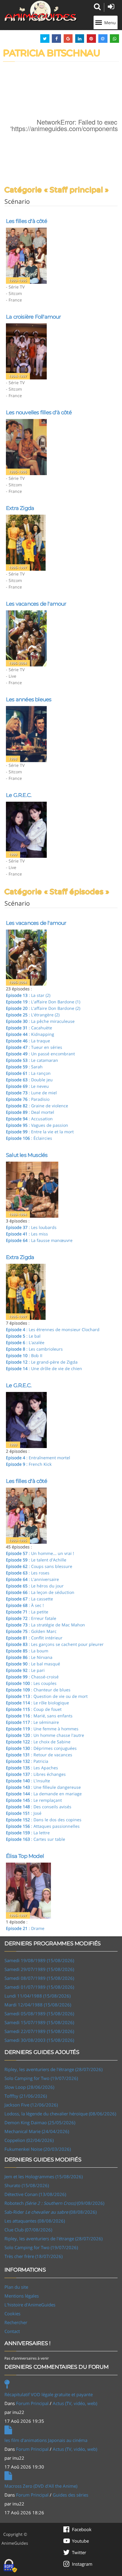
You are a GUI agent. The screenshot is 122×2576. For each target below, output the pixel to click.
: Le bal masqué (33, 1664)
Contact (12, 2331)
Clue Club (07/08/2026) (28, 2230)
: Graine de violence (37, 1106)
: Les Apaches (32, 1768)
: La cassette (29, 1599)
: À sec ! (25, 1605)
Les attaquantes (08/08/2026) (35, 2221)
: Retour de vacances (39, 1755)
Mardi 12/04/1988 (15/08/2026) (38, 2005)
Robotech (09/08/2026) (54, 2203)
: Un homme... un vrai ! (40, 1553)
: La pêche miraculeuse (40, 1021)
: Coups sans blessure (39, 1566)
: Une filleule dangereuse (43, 1787)
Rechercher (16, 2322)
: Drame (25, 1928)
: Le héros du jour (35, 1586)
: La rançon (28, 1073)
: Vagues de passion (37, 1125)
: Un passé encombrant (40, 1054)
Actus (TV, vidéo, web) (75, 2403)
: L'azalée (25, 1342)
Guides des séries (70, 2495)
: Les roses (28, 1573)
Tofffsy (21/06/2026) (26, 2096)
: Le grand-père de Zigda (42, 1362)
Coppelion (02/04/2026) (29, 2140)
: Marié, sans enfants (39, 1716)
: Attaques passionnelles (43, 1826)
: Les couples (31, 1683)
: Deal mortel (30, 1112)
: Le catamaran (32, 1060)
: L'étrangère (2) (33, 1015)
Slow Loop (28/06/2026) (29, 2087)
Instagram (82, 2564)
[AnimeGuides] (41, 11)
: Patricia (27, 1761)
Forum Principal (32, 2403)
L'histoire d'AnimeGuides (30, 2305)
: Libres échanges (36, 1774)
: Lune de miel (31, 1093)
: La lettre (28, 1833)
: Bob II (24, 1355)
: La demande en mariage (44, 1794)
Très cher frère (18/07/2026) (33, 2256)
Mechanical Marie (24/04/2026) (37, 2131)
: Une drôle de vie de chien (44, 1368)
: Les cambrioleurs (34, 1349)
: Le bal (23, 1336)
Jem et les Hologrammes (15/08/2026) (44, 2176)
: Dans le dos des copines (44, 1820)
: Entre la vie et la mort (40, 1132)
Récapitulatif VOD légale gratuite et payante (49, 2394)
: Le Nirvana (29, 1657)
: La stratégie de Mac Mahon (45, 1625)
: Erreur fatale (31, 1618)
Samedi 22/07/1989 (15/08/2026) (39, 2031)
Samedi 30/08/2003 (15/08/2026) (39, 2040)
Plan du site (16, 2287)
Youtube (80, 2541)
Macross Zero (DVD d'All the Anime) (41, 2486)
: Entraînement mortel (38, 1458)
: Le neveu (27, 1086)
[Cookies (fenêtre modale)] (10, 2566)
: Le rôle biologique (37, 1703)
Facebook (82, 2529)
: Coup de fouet (34, 1709)
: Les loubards (31, 1227)
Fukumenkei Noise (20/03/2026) (38, 2149)
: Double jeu (29, 1080)
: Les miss (27, 1234)
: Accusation (29, 1119)
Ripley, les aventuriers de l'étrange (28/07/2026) (53, 2069)
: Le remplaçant (34, 1800)
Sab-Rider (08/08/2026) (50, 2212)
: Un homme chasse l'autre (45, 1735)
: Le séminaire (32, 1722)
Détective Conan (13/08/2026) (35, 2194)
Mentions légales (22, 2296)
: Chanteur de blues (38, 1690)
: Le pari (25, 1670)
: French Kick (29, 1464)
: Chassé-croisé (32, 1677)
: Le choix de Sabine (38, 1742)
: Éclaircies (29, 1138)
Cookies (12, 2313)
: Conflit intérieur (34, 1638)
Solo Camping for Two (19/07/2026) (41, 2078)
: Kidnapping (30, 1034)
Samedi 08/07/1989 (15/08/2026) (39, 1978)
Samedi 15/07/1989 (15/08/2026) (39, 2022)
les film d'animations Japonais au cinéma (46, 2440)
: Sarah (24, 1067)
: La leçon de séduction (40, 1592)
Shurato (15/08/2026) (27, 2185)
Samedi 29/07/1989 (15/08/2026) (39, 1969)
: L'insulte (28, 1781)
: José (24, 1813)
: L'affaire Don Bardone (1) (43, 1002)
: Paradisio (28, 1099)
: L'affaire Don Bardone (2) (43, 1008)
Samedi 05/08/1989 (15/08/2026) (39, 2013)
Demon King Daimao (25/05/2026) (40, 2122)
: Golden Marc (31, 1631)
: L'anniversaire (32, 1579)
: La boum (27, 1651)
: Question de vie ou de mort (47, 1696)
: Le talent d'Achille (36, 1560)
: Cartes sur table (36, 1839)
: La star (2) (28, 995)
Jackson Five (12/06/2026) (31, 2105)
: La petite (27, 1612)
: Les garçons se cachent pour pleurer (55, 1644)
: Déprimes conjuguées (41, 1748)
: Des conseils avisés (39, 1807)
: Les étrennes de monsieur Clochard (53, 1329)
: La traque (28, 1041)
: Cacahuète (29, 1028)
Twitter (79, 2552)
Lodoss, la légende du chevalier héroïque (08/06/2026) (60, 2114)
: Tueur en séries (34, 1047)
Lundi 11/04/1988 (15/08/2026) (37, 1996)
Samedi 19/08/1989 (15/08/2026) (39, 1960)
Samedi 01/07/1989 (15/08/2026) (39, 1987)
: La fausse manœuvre (39, 1240)
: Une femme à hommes (42, 1729)
